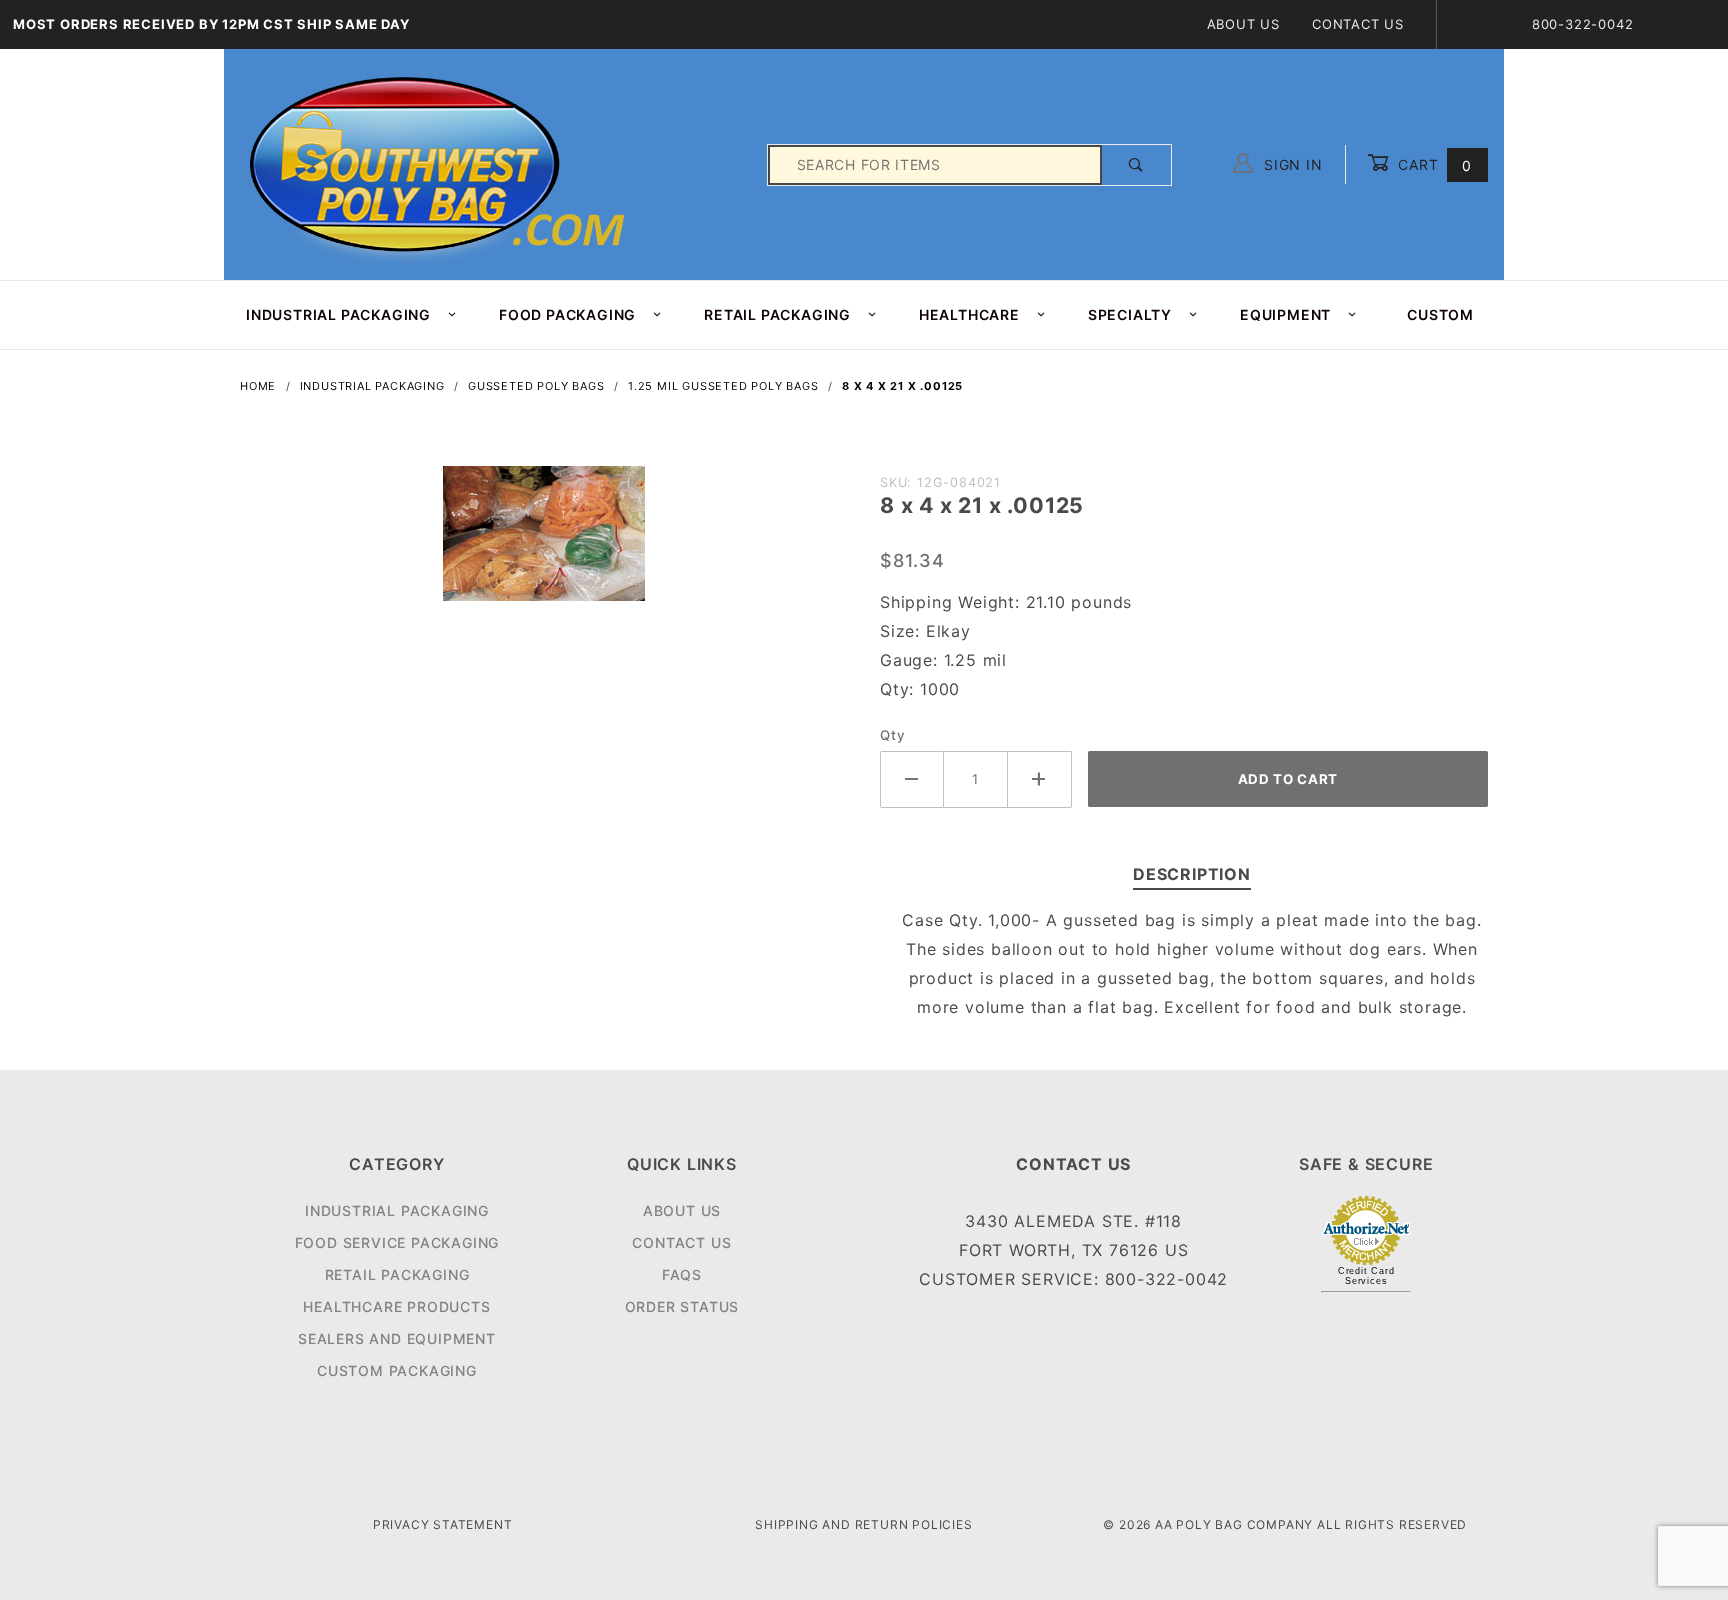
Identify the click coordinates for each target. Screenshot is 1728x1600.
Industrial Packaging (397, 1210)
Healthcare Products (396, 1306)
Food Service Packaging (397, 1242)
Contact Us (1358, 24)
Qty (892, 735)
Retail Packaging (397, 1274)
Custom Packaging (397, 1370)
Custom (1440, 314)
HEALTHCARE (969, 314)
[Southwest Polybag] (440, 163)
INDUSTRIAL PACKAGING (338, 314)
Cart (1432, 164)
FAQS (682, 1274)
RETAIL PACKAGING (777, 314)
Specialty (1130, 314)
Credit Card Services (1366, 1276)
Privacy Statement (443, 1524)
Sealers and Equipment (397, 1338)
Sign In (1290, 164)
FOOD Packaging (567, 314)
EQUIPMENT (1285, 314)
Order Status (682, 1306)
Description (1192, 874)
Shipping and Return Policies (863, 1524)
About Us (1243, 24)
